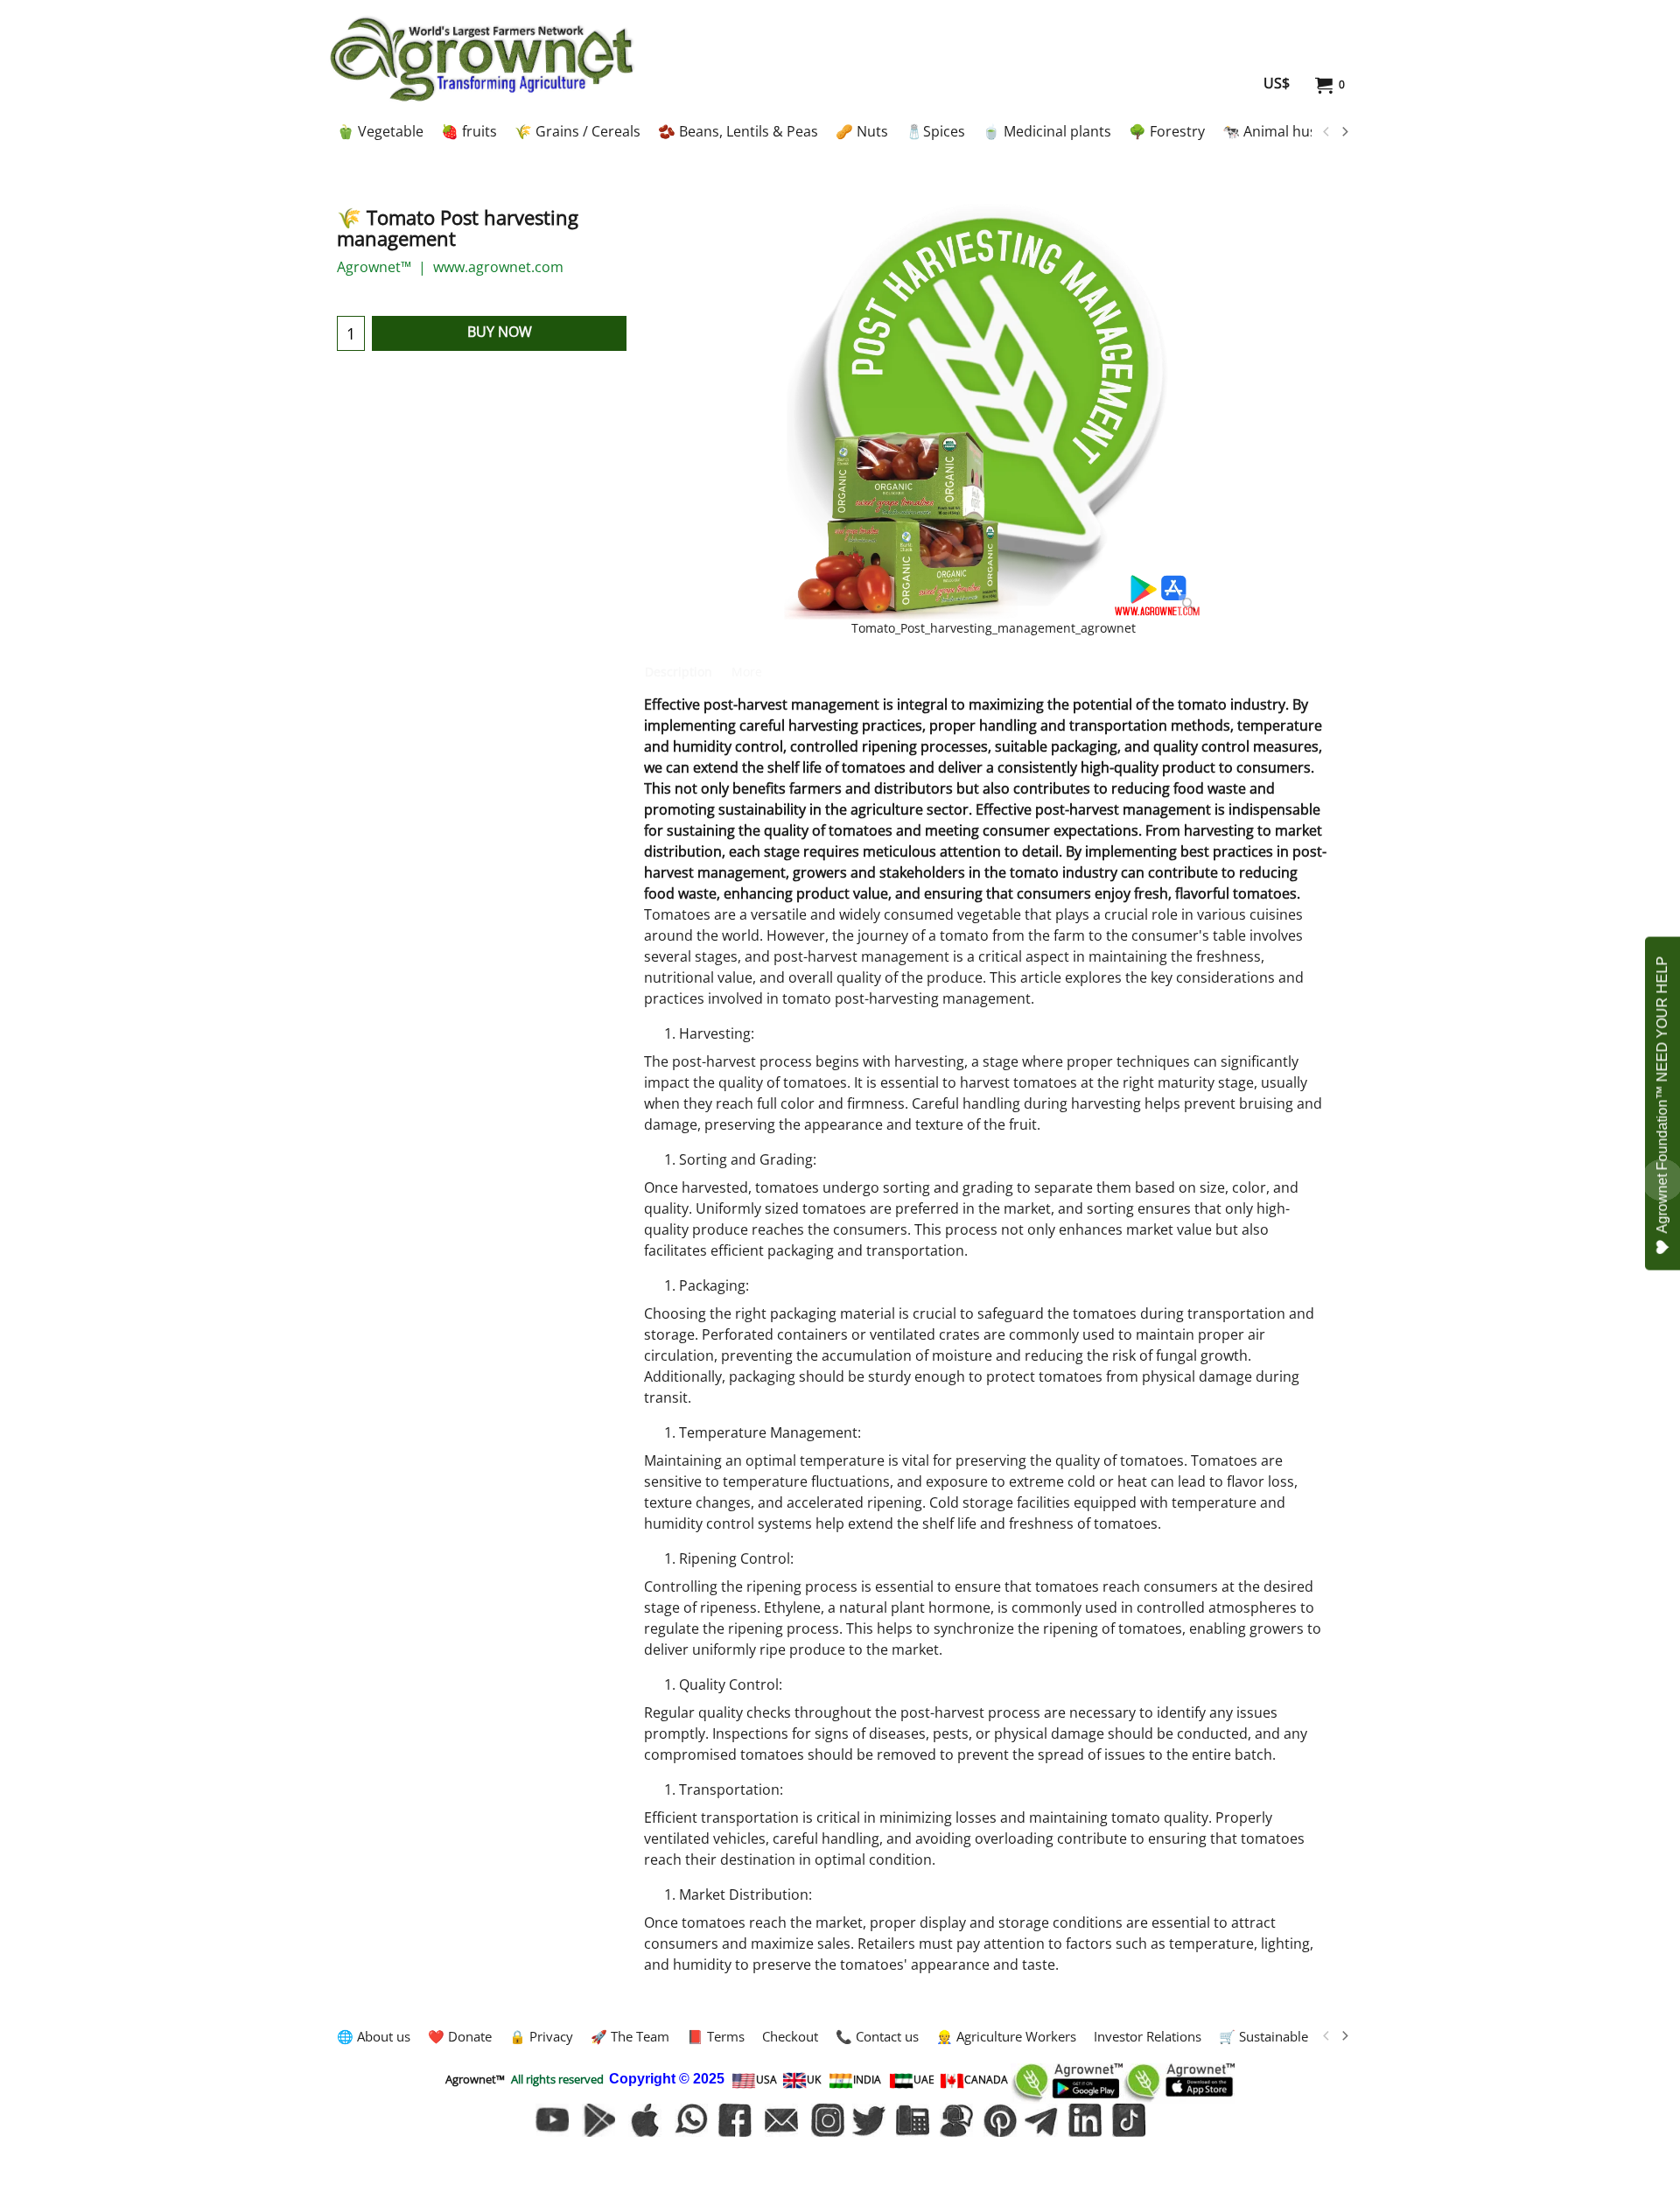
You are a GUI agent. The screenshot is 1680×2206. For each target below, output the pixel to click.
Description (679, 672)
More (747, 672)
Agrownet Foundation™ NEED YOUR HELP (1662, 1094)
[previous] (1326, 132)
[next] (1344, 132)
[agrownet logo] (482, 59)
